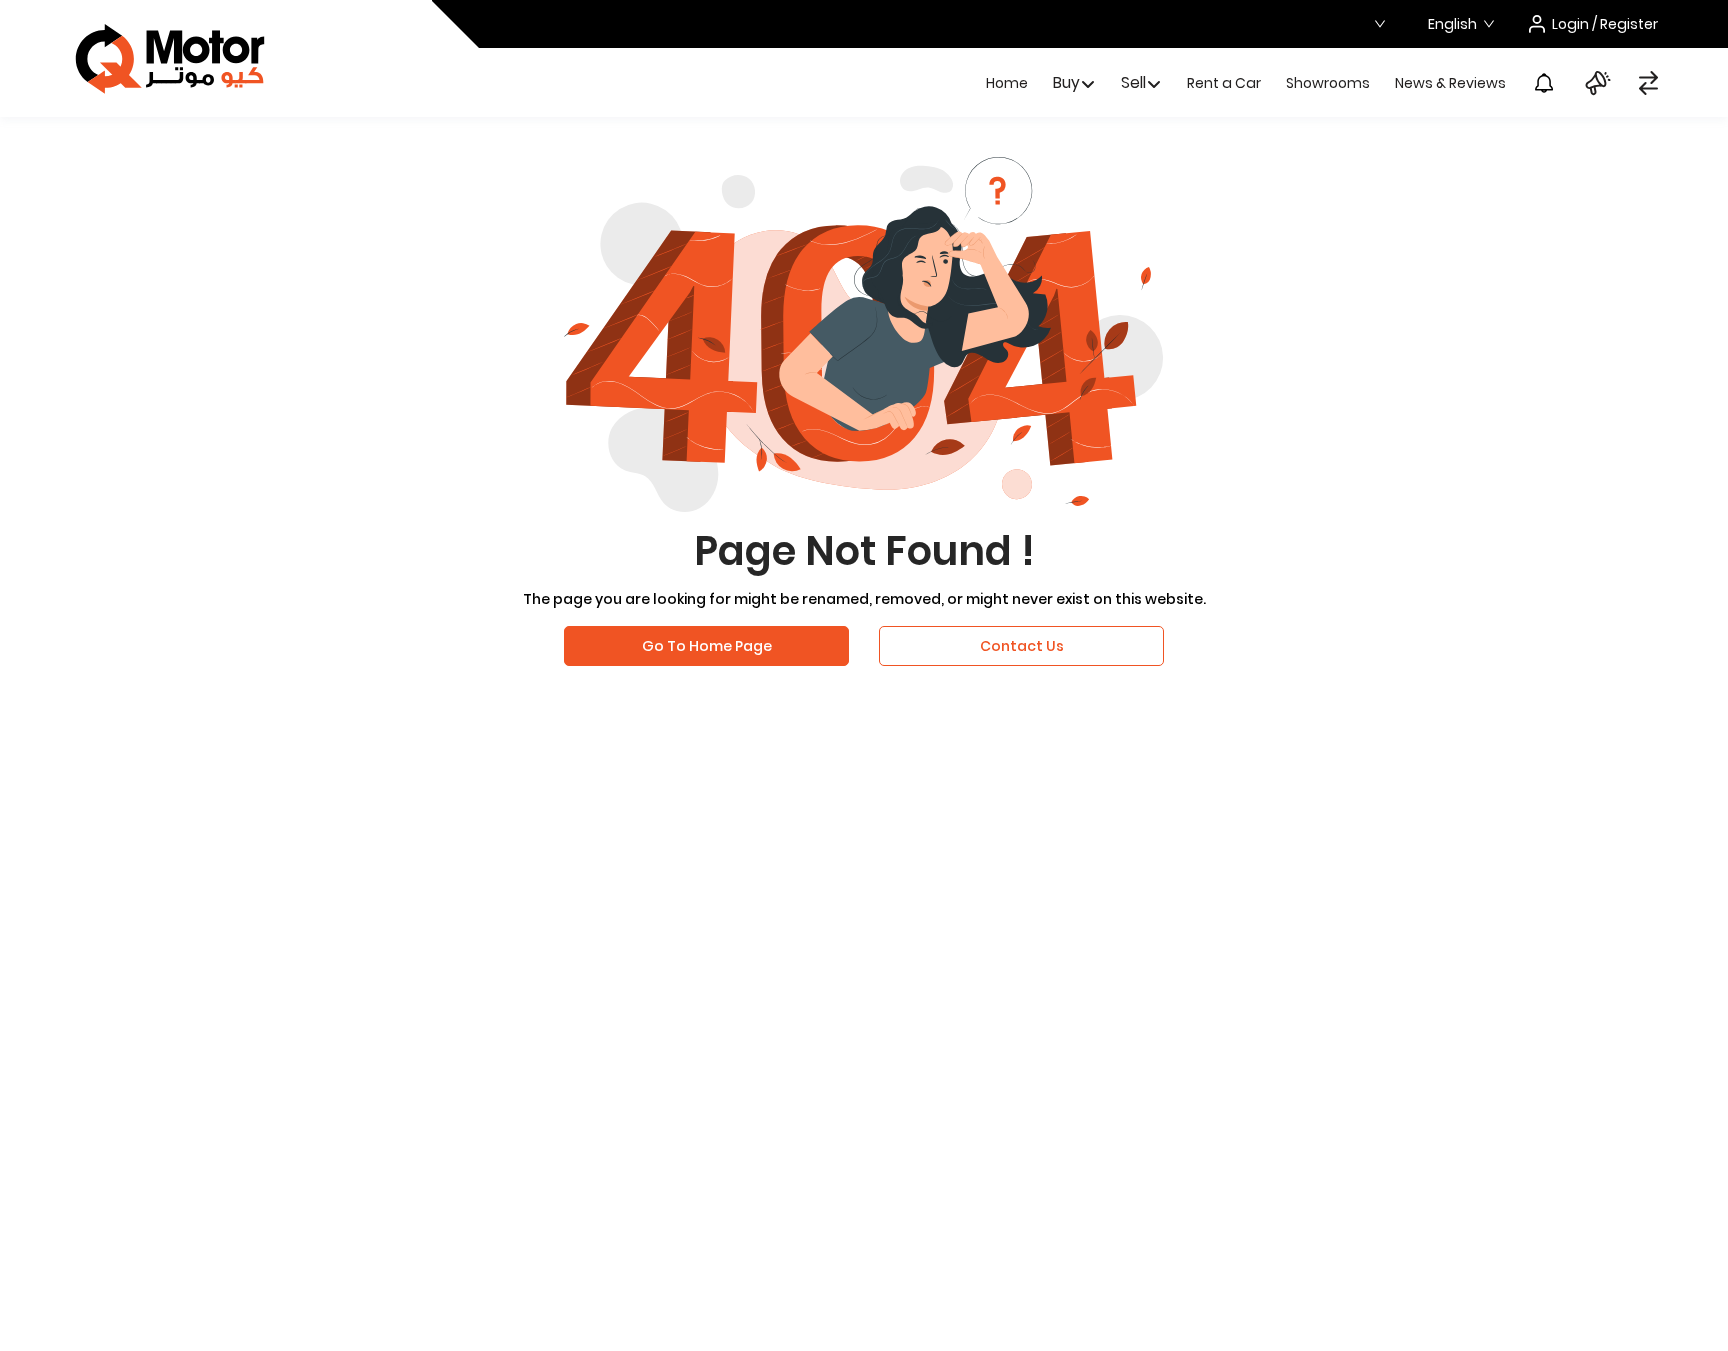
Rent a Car (1224, 83)
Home (1007, 83)
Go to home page (707, 646)
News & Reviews (1450, 83)
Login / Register (1605, 24)
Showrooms (1328, 83)
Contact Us (1022, 646)
